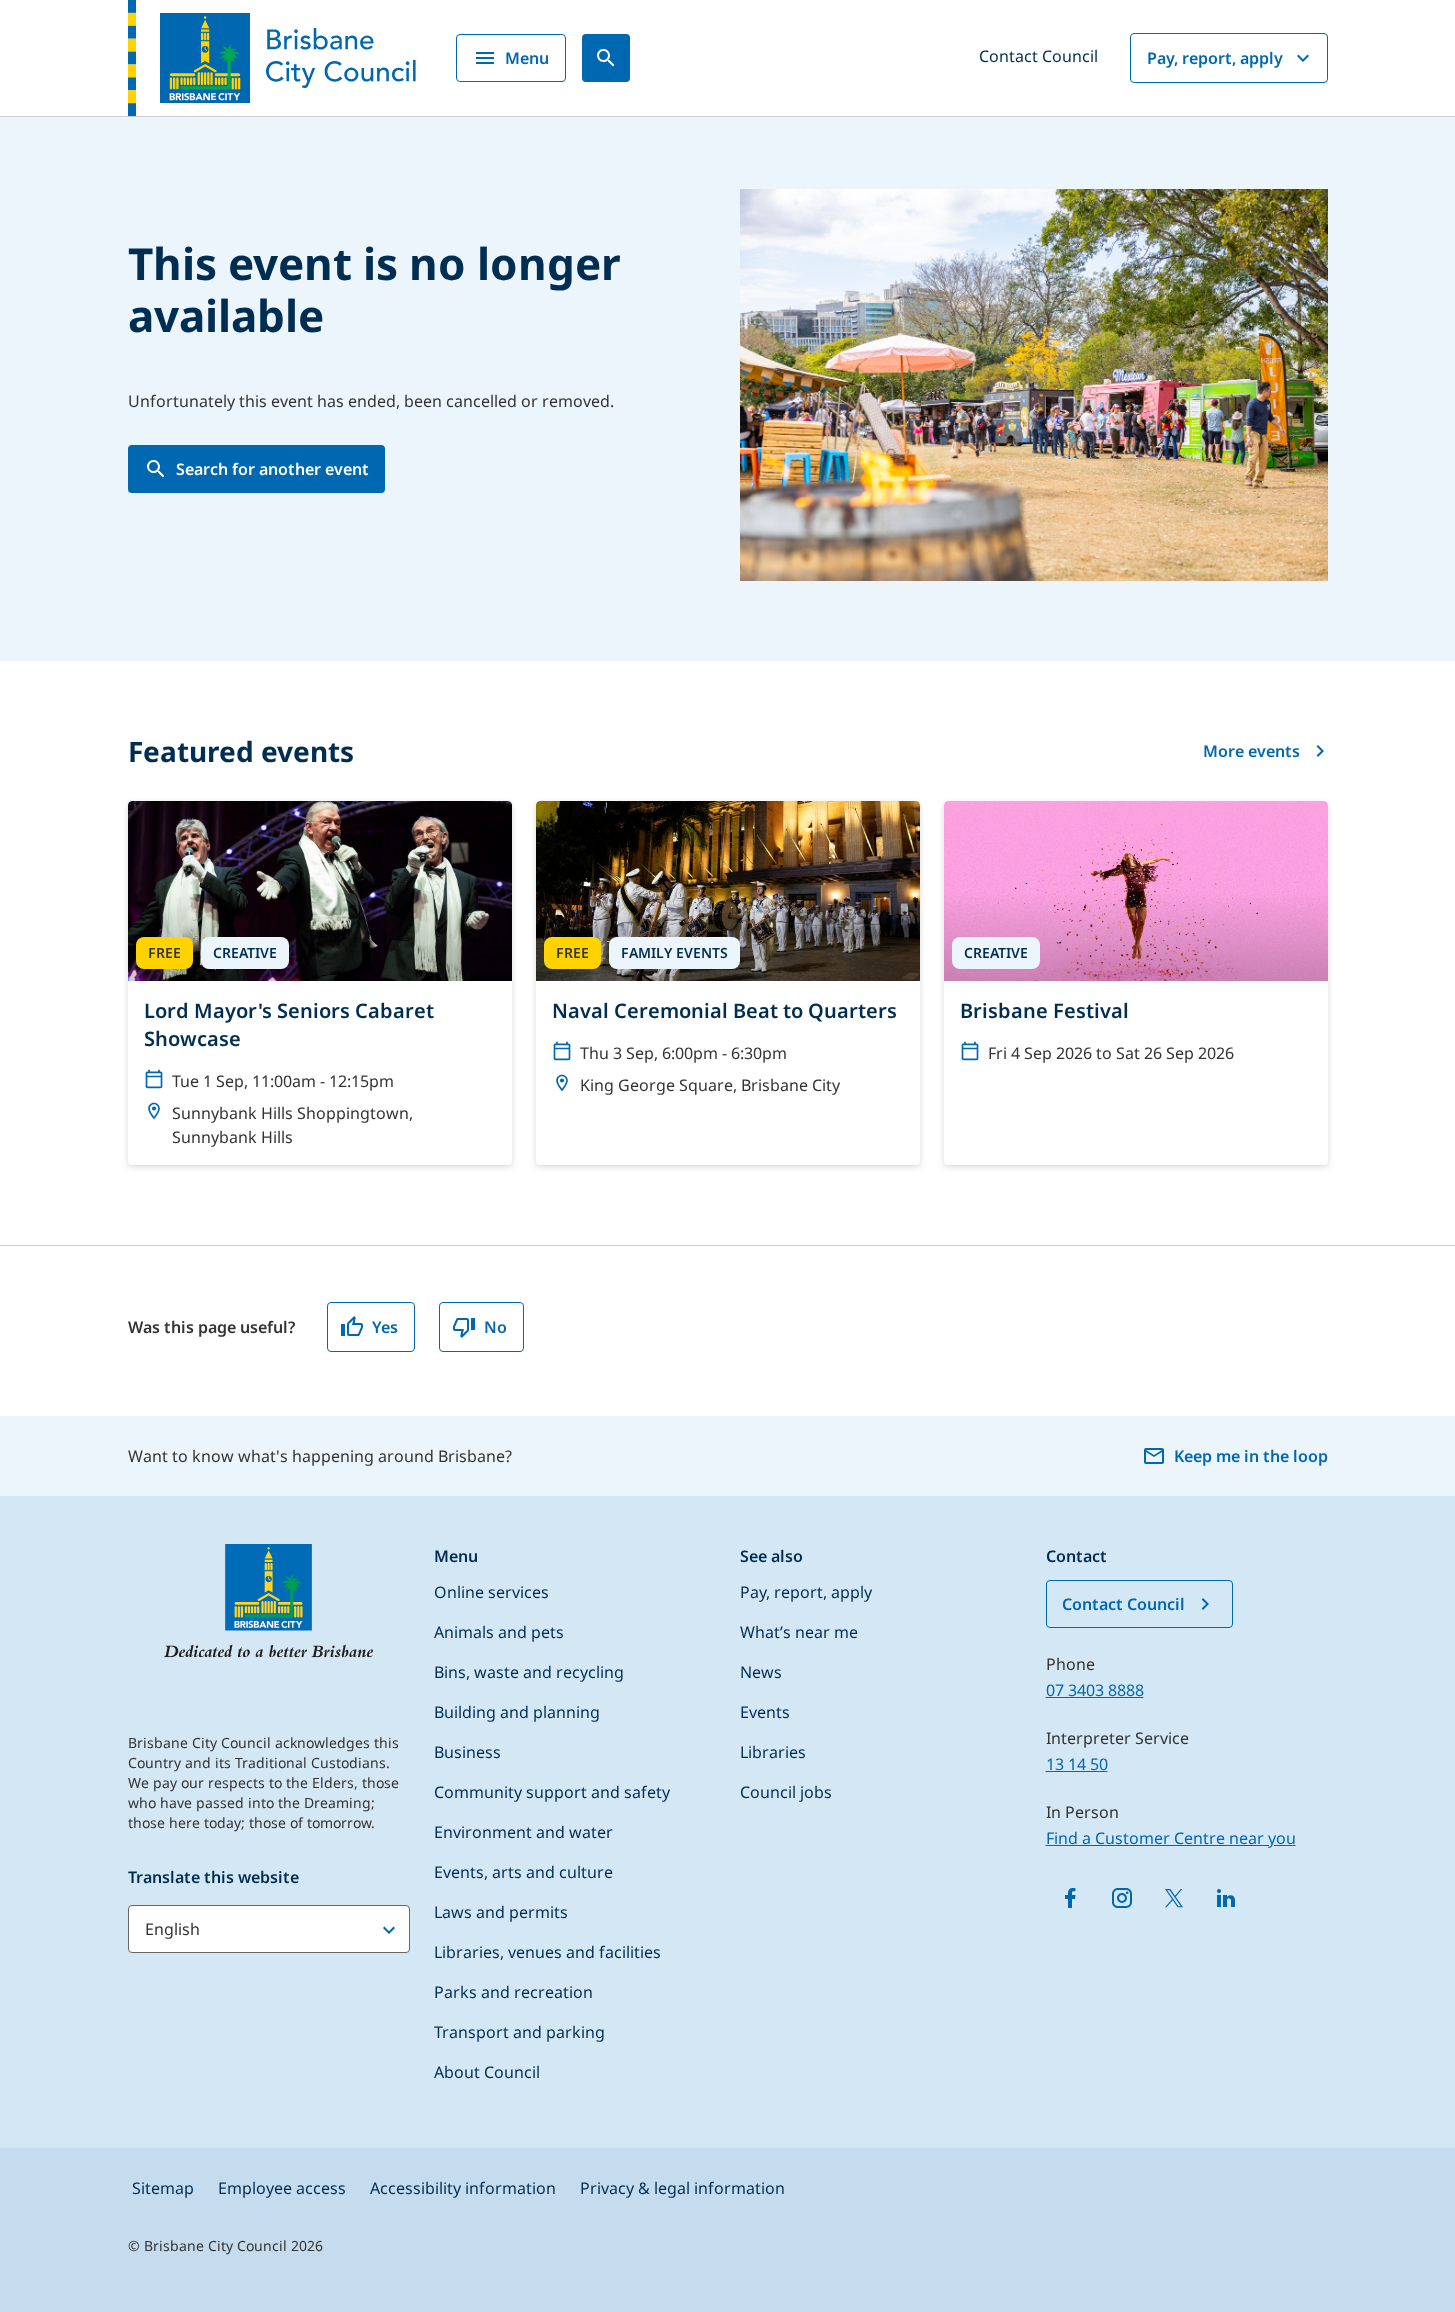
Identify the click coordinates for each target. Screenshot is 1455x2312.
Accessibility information (463, 2188)
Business (467, 1752)
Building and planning (517, 1712)
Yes (385, 1327)
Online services (491, 1592)
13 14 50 (1077, 1764)
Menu (527, 58)
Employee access (282, 2188)
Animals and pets (499, 1632)
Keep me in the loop (1251, 1456)
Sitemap (163, 2188)
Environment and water (523, 1832)
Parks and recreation (513, 1992)
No (495, 1327)
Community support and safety (552, 1792)
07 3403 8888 (1095, 1690)
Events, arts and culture (523, 1872)
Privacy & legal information (682, 2188)
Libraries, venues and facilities (547, 1952)
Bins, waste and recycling (529, 1672)
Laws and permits (501, 1912)
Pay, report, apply (1215, 58)
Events (765, 1712)
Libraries (773, 1752)
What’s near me (799, 1632)
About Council (487, 2072)
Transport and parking (519, 2032)
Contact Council (1038, 56)
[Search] (606, 58)
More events (1251, 751)
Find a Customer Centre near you (1171, 1838)
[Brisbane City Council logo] (272, 58)
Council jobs (786, 1792)
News (761, 1672)
